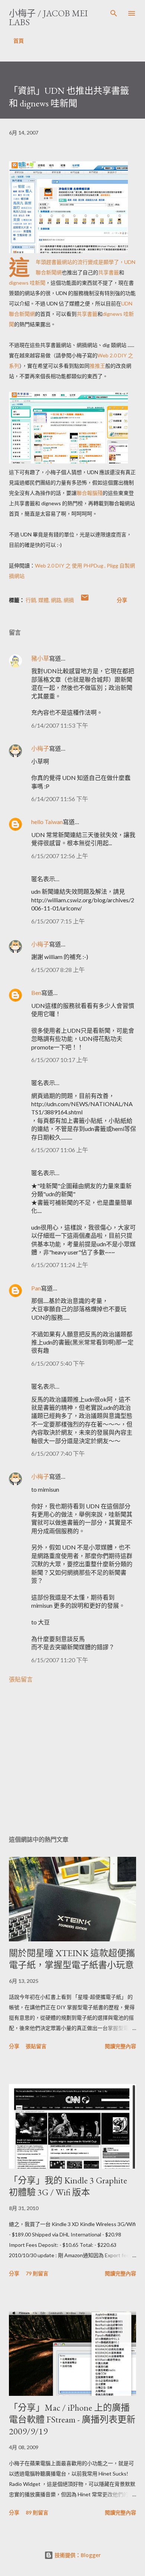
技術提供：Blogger (77, 2555)
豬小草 (40, 658)
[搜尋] (114, 13)
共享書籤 (109, 272)
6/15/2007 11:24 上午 (60, 1265)
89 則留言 (37, 2512)
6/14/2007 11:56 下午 (60, 799)
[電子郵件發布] (85, 600)
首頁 (19, 41)
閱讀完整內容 (120, 2046)
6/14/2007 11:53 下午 (60, 725)
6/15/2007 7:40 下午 (58, 1453)
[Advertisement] (72, 1759)
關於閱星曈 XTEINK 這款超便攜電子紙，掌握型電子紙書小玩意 (72, 1959)
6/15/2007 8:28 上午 (58, 970)
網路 (56, 600)
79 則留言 (37, 2273)
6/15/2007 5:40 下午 (58, 1363)
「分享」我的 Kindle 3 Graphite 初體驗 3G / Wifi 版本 (68, 2186)
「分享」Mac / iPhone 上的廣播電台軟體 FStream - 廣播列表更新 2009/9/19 (72, 2419)
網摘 (69, 600)
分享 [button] (122, 600)
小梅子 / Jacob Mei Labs (48, 18)
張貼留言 (21, 1679)
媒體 (43, 600)
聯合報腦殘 (90, 493)
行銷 (31, 600)
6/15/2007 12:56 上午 (60, 856)
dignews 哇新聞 (27, 283)
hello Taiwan (47, 822)
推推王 (97, 366)
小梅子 (40, 748)
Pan (36, 1288)
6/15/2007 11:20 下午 (60, 1660)
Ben (36, 993)
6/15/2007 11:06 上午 (60, 1150)
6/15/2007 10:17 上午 (60, 1060)
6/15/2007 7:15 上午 (58, 921)
